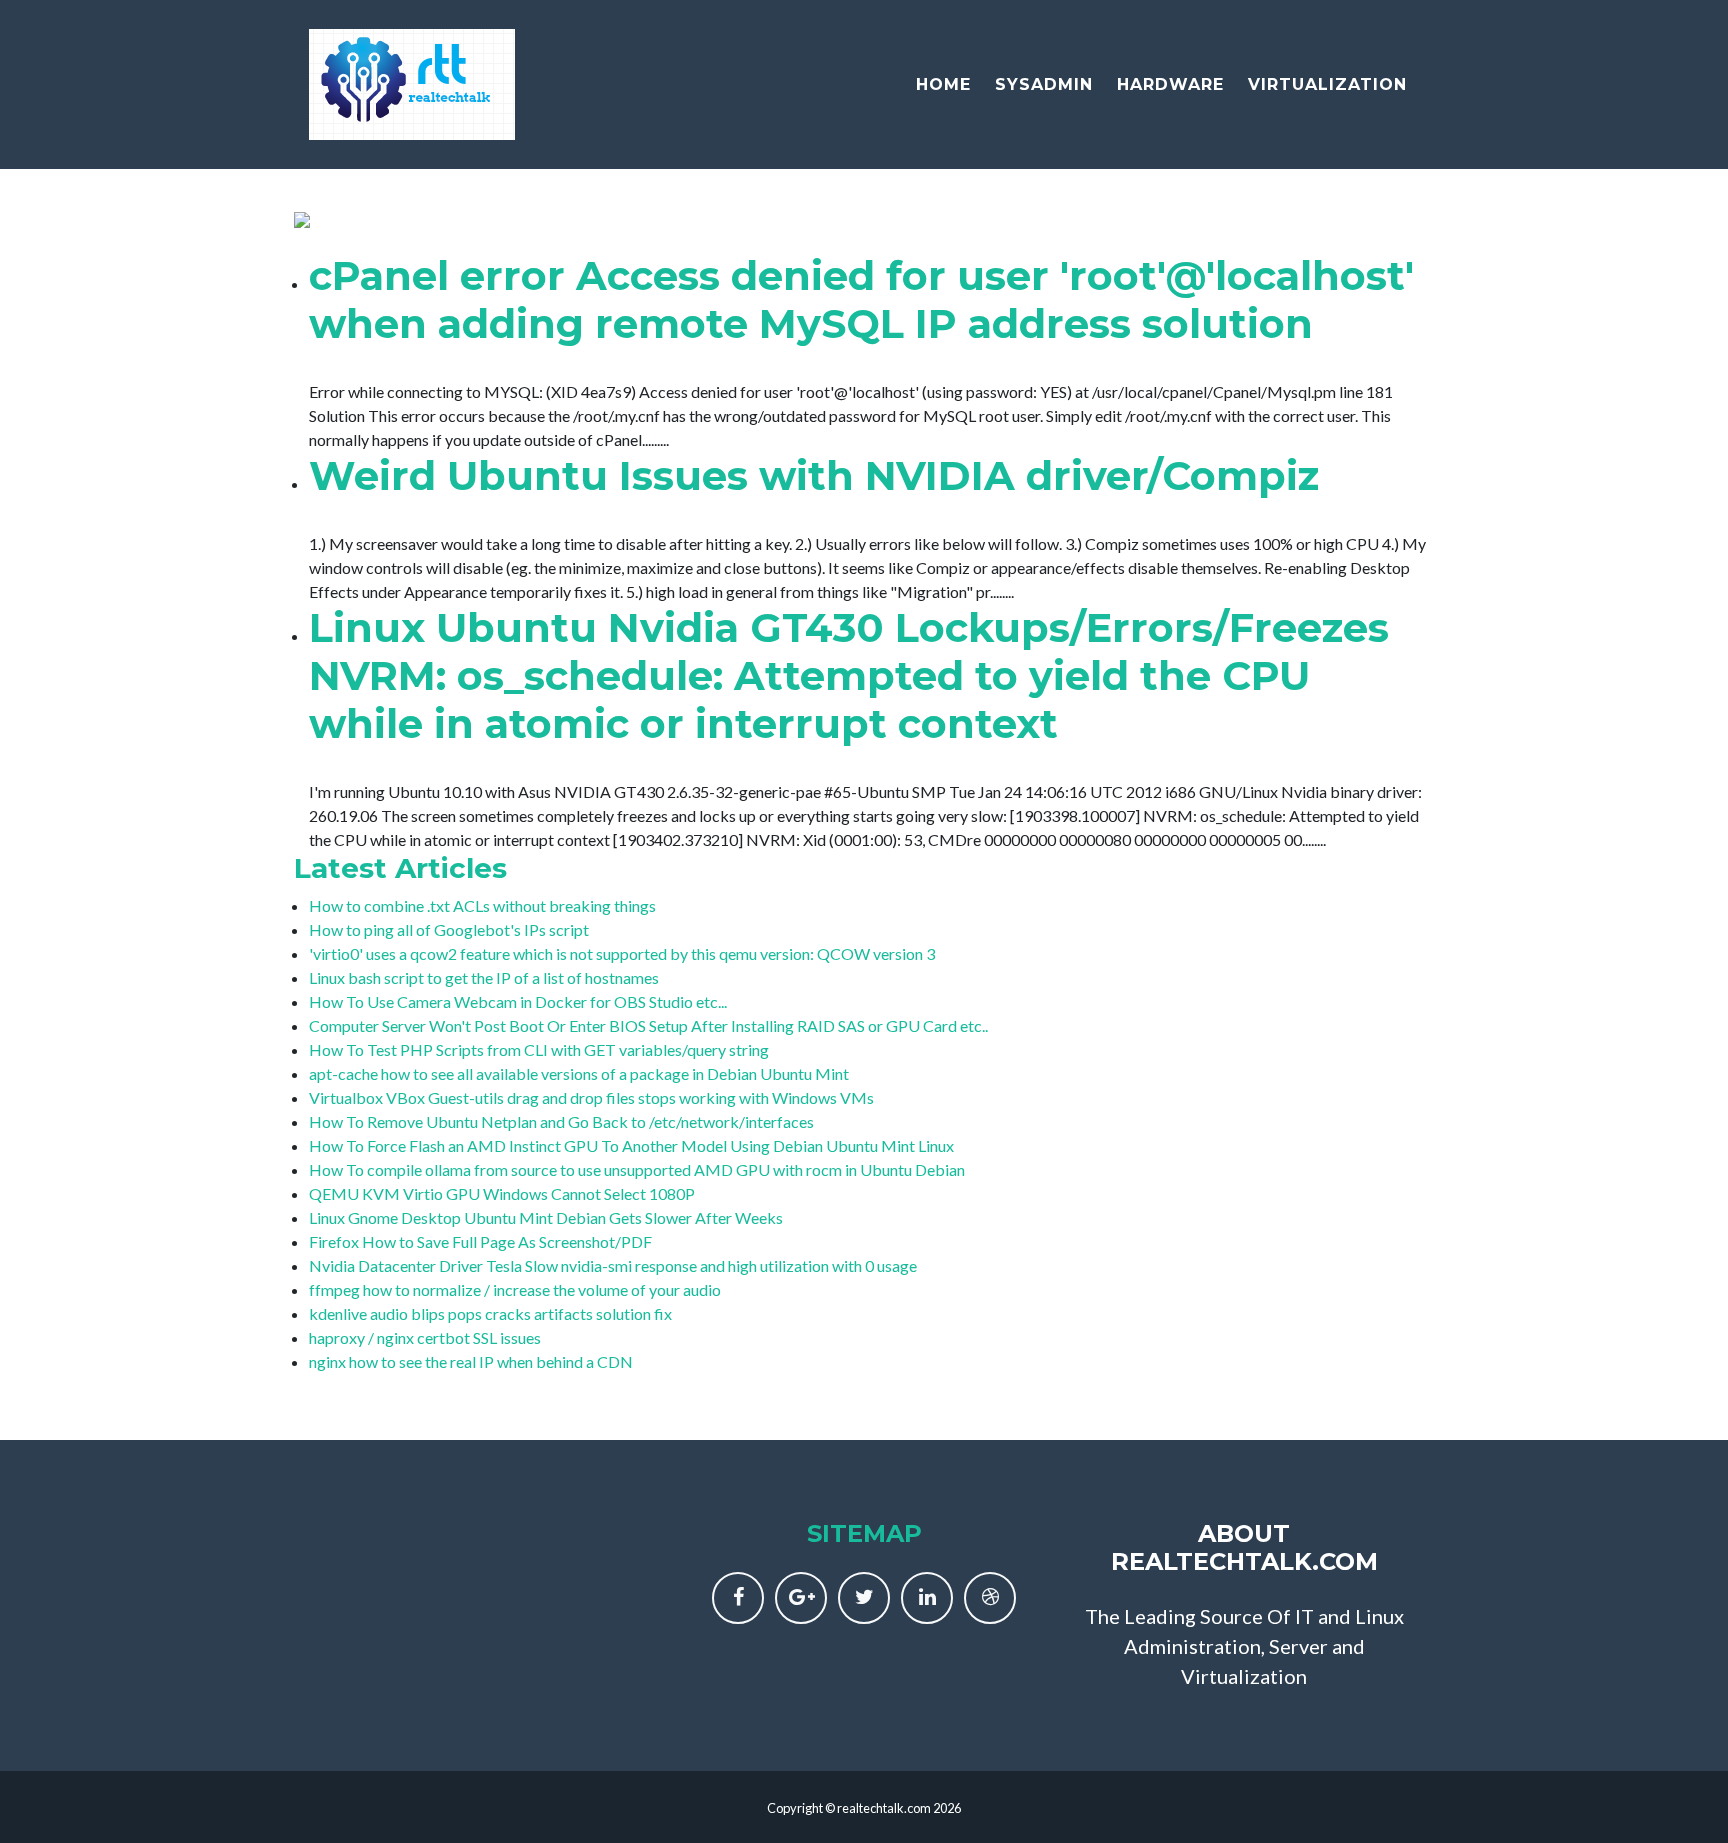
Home (943, 84)
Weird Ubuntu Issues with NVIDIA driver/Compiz (814, 475)
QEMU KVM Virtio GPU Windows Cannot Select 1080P (502, 1193)
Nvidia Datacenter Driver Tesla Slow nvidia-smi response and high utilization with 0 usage (613, 1265)
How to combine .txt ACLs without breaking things (482, 905)
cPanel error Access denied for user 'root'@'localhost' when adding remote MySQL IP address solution (861, 299)
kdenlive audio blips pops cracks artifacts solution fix (490, 1313)
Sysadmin (1044, 84)
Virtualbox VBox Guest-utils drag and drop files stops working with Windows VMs (591, 1097)
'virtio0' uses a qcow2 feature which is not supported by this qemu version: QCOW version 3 (622, 953)
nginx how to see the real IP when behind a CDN (471, 1361)
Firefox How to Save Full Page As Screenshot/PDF (480, 1241)
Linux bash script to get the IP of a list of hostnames (484, 977)
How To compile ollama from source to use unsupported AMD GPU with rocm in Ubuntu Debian (637, 1169)
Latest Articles (400, 868)
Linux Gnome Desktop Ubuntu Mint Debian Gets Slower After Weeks (546, 1217)
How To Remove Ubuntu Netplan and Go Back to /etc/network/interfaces (561, 1121)
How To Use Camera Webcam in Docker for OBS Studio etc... (518, 1001)
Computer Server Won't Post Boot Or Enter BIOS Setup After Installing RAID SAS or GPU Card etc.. (648, 1025)
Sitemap (864, 1533)
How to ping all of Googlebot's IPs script (449, 929)
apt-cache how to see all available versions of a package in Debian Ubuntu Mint (579, 1073)
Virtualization (1327, 84)
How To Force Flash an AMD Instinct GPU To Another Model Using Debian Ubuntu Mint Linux (631, 1145)
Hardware (1170, 84)
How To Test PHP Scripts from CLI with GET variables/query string (539, 1049)
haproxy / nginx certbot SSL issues (425, 1337)
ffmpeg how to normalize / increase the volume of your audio (515, 1289)
